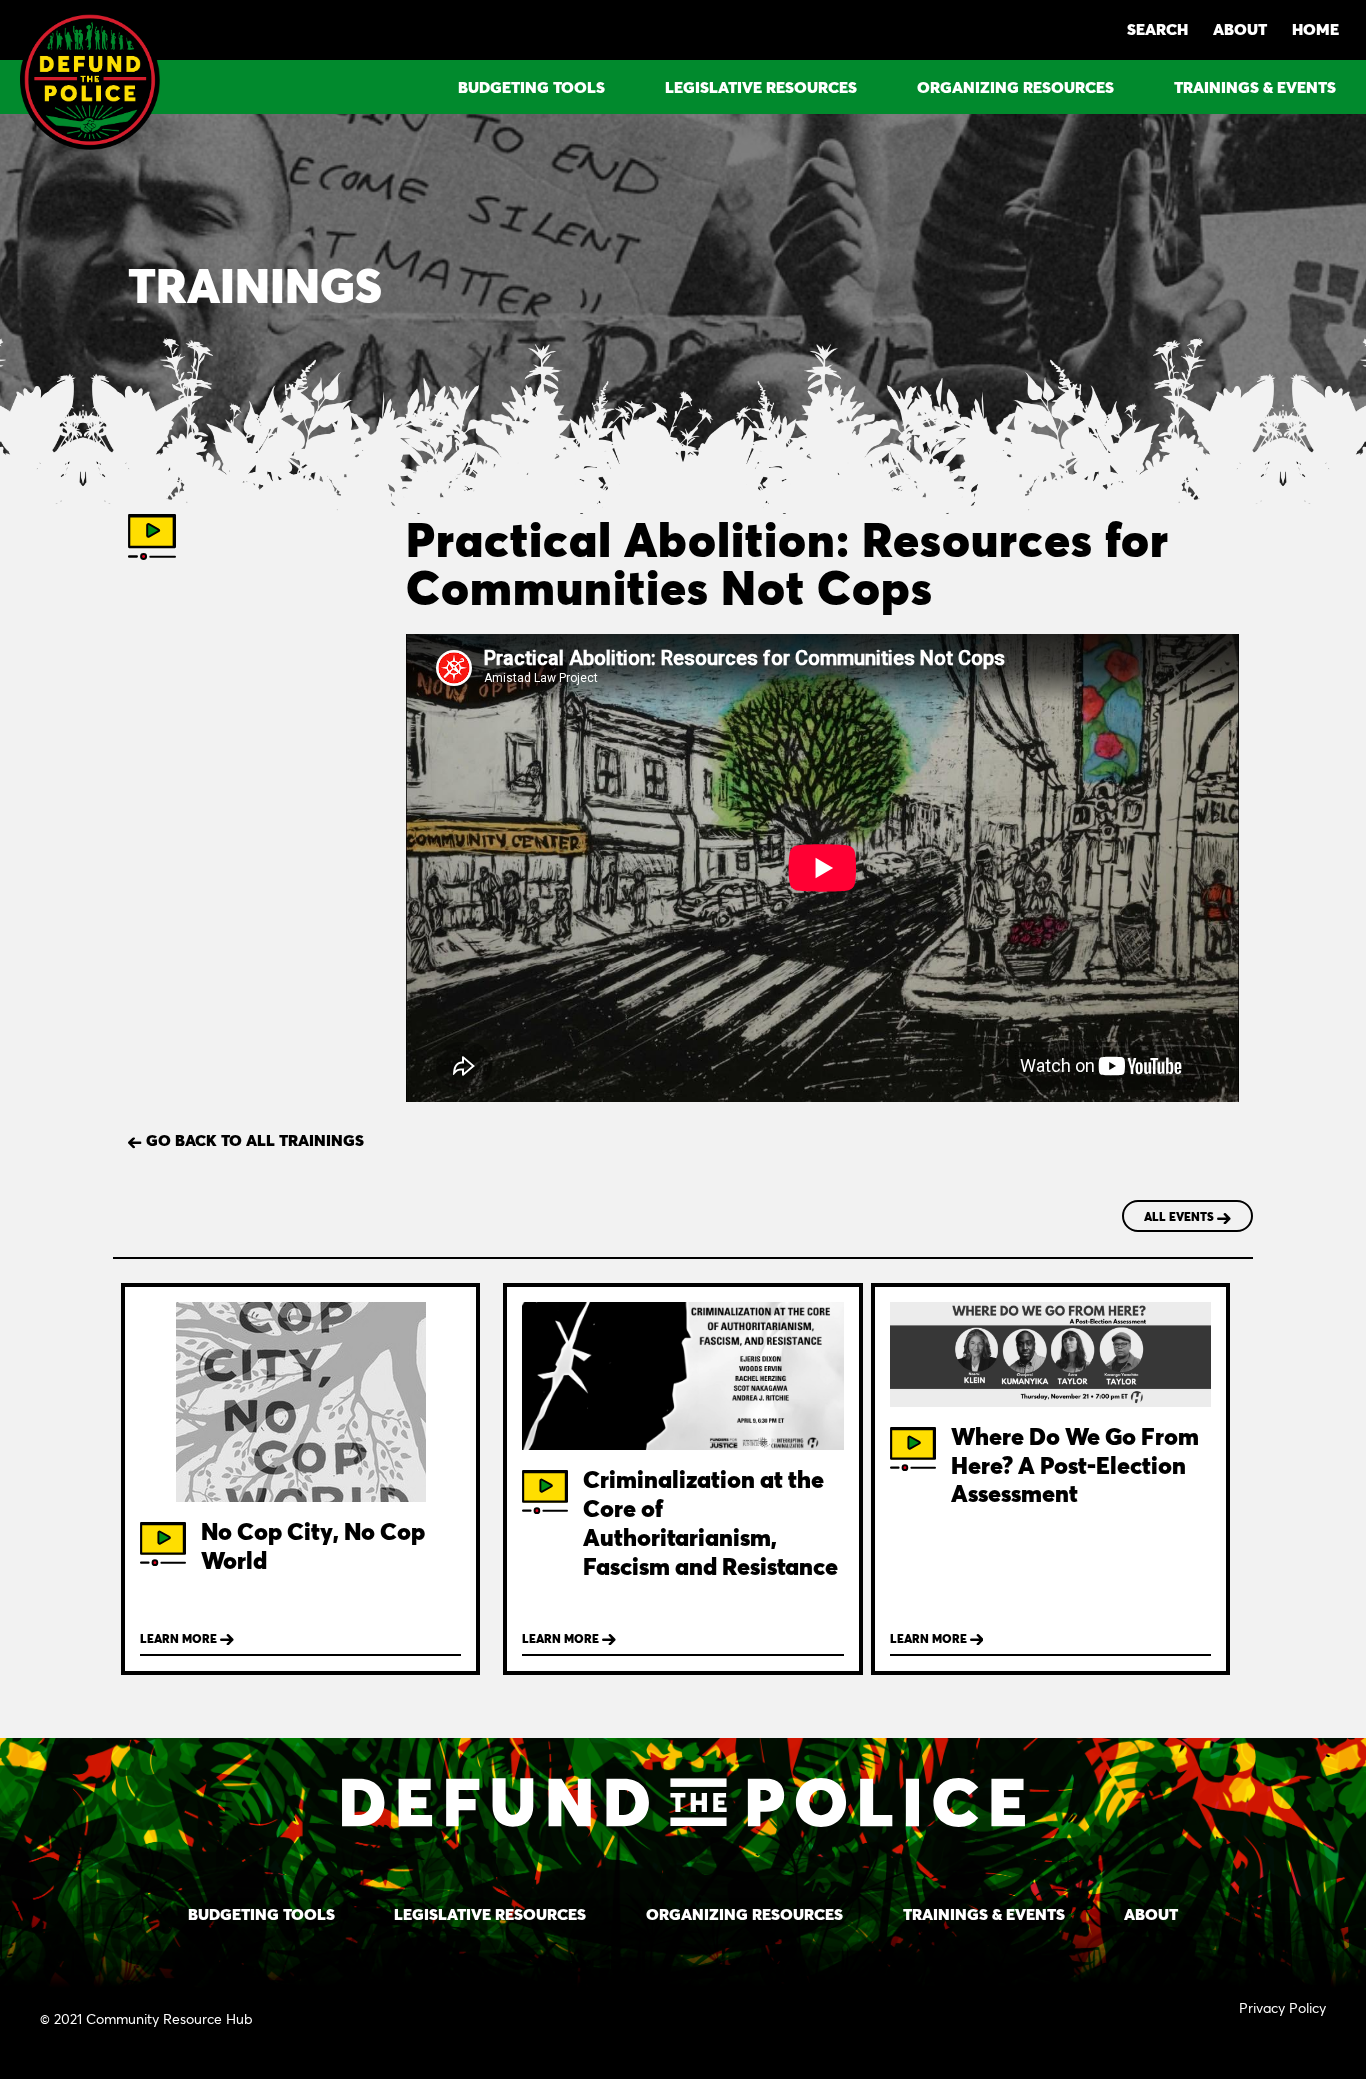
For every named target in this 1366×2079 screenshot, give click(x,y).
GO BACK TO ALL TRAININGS (253, 1139)
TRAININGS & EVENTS (1255, 86)
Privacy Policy (1282, 2007)
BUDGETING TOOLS (531, 86)
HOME (1315, 28)
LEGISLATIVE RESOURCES (761, 86)
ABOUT (1240, 28)
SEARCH (1157, 28)
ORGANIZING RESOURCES (1015, 86)
